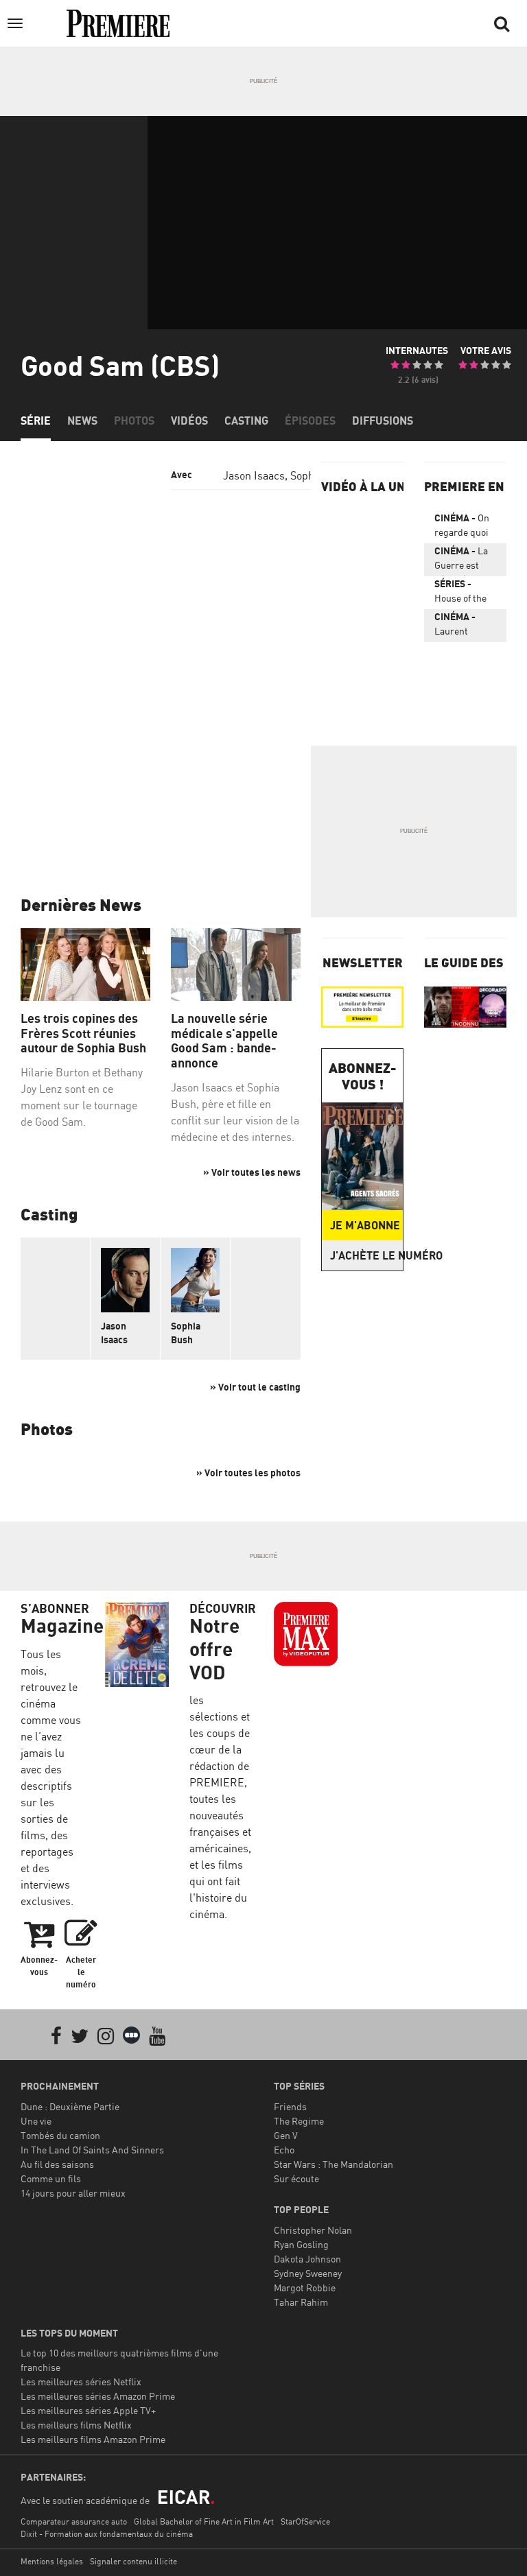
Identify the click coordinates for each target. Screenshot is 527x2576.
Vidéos (189, 421)
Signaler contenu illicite (133, 2561)
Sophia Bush (186, 1326)
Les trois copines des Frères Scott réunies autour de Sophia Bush (83, 1033)
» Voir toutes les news (252, 1172)
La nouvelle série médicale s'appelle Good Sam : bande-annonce (224, 1041)
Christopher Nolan (313, 2230)
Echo (284, 2150)
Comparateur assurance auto (74, 2521)
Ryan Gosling (301, 2244)
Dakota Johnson (307, 2259)
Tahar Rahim (301, 2302)
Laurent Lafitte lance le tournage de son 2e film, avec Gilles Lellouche (465, 626)
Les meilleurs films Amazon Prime (93, 2439)
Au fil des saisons (57, 2164)
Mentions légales (52, 2561)
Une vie (36, 2121)
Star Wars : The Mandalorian (333, 2164)
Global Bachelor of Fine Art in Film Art (204, 2521)
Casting (246, 421)
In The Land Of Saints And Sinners (92, 2150)
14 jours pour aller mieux (73, 2193)
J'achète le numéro (366, 1255)
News (82, 421)
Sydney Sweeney (308, 2273)
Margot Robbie (305, 2288)
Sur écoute (296, 2178)
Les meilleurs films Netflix (76, 2425)
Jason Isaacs (254, 475)
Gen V (286, 2135)
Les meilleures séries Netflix (81, 2382)
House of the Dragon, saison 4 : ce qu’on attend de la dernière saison (464, 593)
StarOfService (305, 2521)
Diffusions (383, 421)
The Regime (299, 2121)
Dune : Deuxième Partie (70, 2106)
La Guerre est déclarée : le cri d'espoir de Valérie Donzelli (465, 560)
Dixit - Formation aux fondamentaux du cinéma (107, 2534)
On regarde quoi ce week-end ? (465, 528)
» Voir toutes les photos (248, 1473)
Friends (290, 2106)
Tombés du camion (60, 2135)
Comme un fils (51, 2178)
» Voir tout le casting (255, 1387)
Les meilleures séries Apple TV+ (88, 2410)
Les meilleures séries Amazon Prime (98, 2396)
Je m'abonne (365, 1225)
